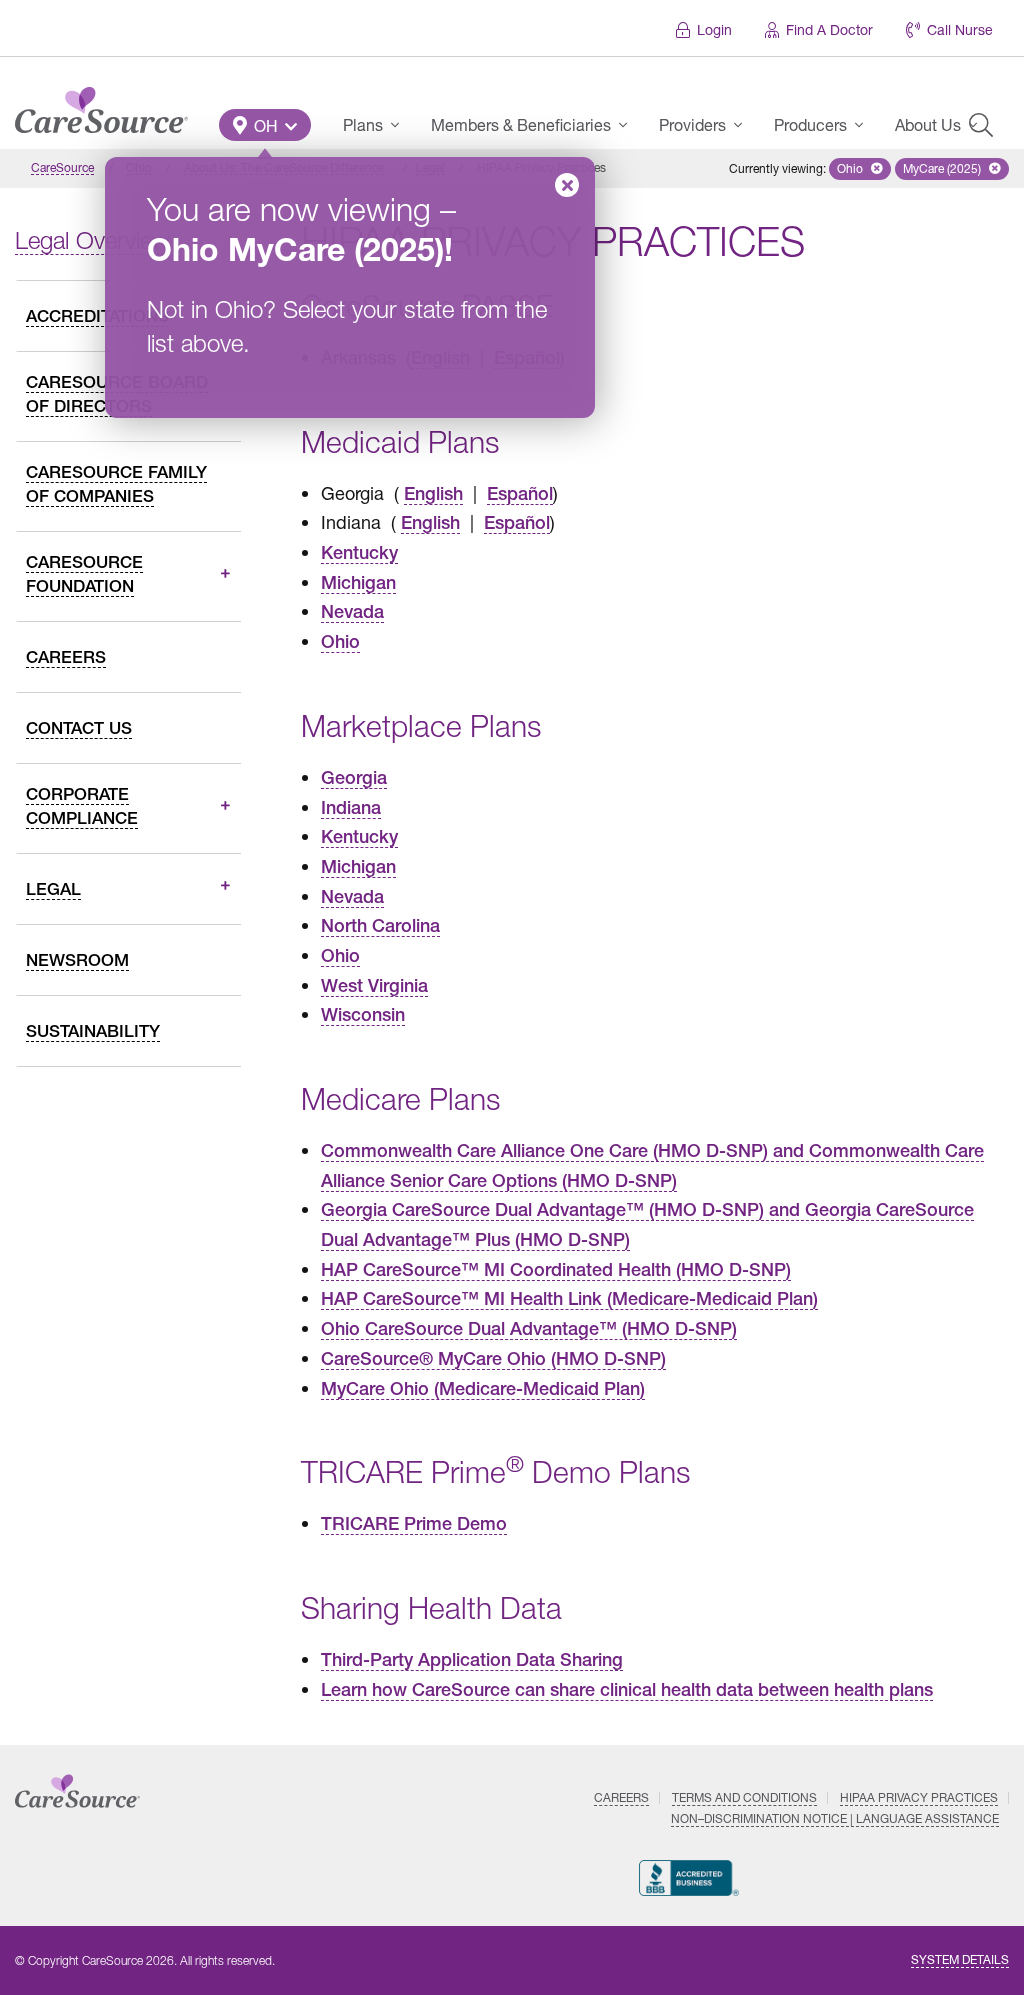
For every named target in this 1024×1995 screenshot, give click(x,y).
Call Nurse (960, 29)
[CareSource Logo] (101, 105)
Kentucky (359, 552)
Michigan (358, 582)
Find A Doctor (829, 29)
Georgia (354, 777)
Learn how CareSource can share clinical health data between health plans (627, 1689)
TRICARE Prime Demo (414, 1523)
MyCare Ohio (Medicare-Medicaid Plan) (483, 1388)
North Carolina (380, 925)
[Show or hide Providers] (744, 125)
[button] (265, 125)
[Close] (567, 185)
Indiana (351, 807)
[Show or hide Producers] (865, 125)
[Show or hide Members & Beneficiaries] (629, 125)
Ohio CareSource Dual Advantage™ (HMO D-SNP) (529, 1328)
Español (520, 493)
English (433, 493)
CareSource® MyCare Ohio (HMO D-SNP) (493, 1358)
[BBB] (689, 1877)
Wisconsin (363, 1014)
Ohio (340, 641)
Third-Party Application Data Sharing (472, 1659)
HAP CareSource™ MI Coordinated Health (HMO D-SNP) (556, 1269)
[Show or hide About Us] (979, 125)
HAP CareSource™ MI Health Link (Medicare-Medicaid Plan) (569, 1298)
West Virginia (374, 985)
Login (714, 29)
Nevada (352, 611)
